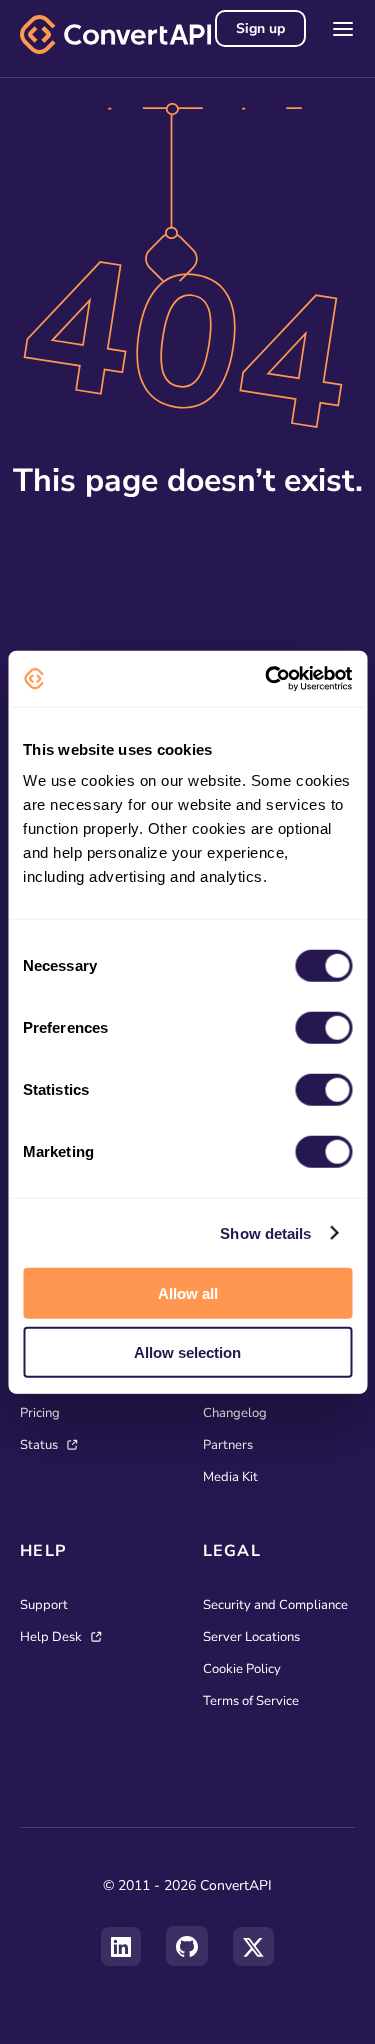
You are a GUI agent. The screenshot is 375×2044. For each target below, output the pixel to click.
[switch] (323, 1028)
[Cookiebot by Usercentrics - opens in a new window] (267, 679)
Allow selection (187, 1351)
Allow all (188, 1293)
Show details (265, 1232)
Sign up (260, 28)
